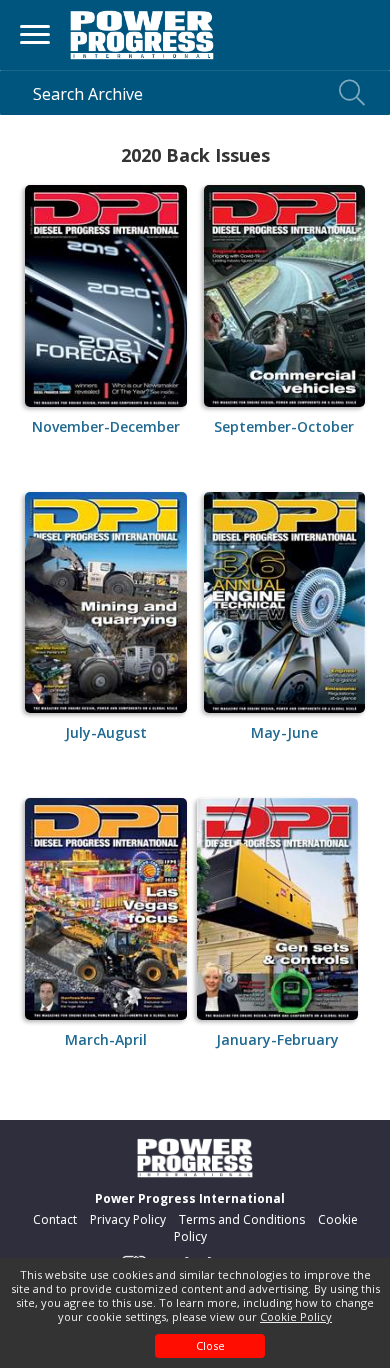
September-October (284, 426)
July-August (106, 732)
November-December (106, 426)
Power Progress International (190, 1198)
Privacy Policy (128, 1219)
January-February (277, 1039)
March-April (106, 1039)
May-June (284, 732)
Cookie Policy (296, 1316)
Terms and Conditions (242, 1219)
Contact (55, 1219)
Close (210, 1345)
